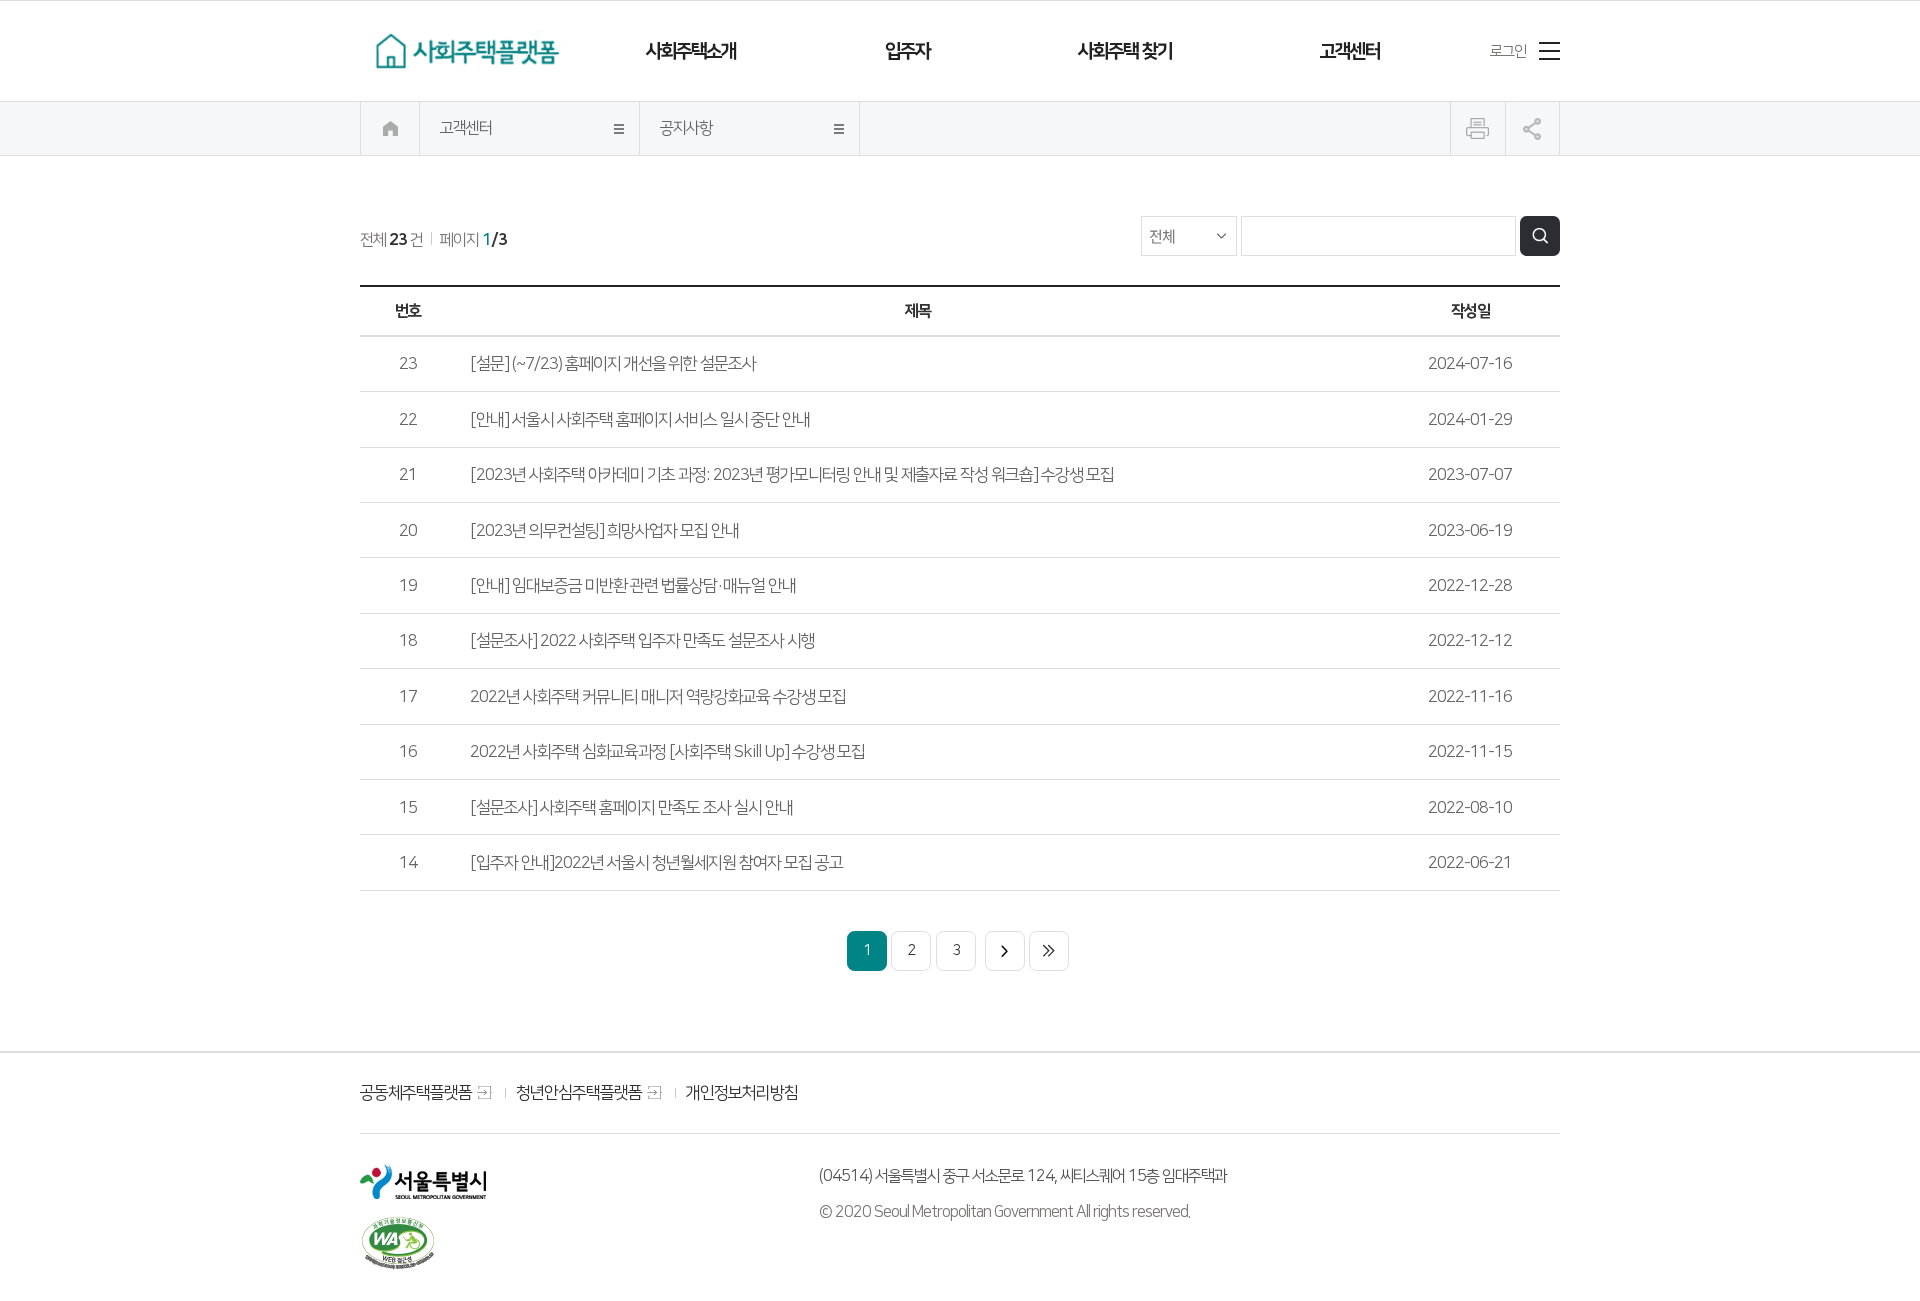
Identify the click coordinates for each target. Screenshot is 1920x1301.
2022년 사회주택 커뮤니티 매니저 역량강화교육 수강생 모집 (658, 696)
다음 (1005, 951)
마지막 (1049, 951)
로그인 (1508, 51)
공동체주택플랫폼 (416, 1092)
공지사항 (686, 128)
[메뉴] (1549, 51)
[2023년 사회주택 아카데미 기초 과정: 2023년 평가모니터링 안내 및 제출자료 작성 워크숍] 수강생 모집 (792, 474)
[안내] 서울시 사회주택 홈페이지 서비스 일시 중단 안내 (640, 419)
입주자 (907, 51)
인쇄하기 (1478, 128)
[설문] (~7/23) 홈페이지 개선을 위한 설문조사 (613, 363)
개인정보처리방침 (742, 1092)
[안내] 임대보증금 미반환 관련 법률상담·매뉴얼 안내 (633, 585)
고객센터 (1350, 51)
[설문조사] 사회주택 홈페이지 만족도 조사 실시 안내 (631, 807)
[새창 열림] (423, 1181)
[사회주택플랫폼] (466, 51)
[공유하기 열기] (1532, 129)
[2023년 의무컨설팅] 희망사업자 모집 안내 (604, 530)
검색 (1540, 236)
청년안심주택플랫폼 (579, 1092)
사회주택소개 (691, 51)
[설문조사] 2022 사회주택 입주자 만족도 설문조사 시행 (642, 640)
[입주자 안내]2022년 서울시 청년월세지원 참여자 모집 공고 (656, 862)
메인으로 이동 (390, 128)
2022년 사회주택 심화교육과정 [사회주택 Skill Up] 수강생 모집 (667, 751)
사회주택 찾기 (1125, 51)
